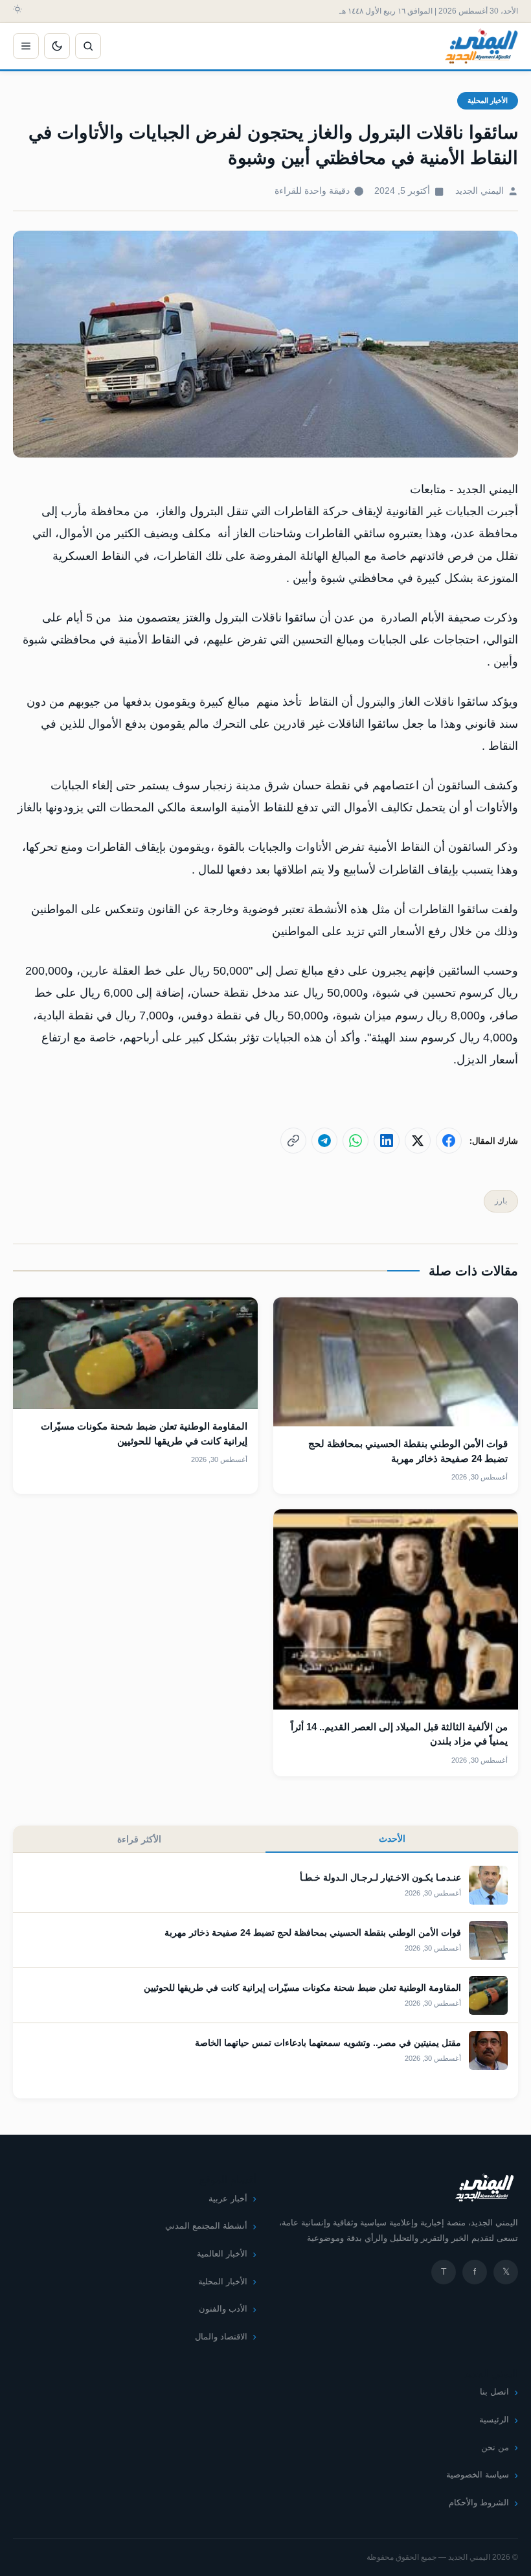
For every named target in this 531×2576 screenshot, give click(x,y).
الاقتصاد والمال (221, 2337)
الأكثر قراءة (139, 1839)
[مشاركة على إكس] (418, 1141)
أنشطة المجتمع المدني (206, 2226)
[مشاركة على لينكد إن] (387, 1141)
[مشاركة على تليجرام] (324, 1141)
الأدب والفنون (223, 2309)
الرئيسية (494, 2419)
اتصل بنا (494, 2392)
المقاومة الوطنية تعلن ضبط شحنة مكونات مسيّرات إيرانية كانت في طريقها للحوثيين (302, 1988)
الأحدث (392, 1839)
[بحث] (88, 46)
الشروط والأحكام (479, 2502)
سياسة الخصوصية (478, 2475)
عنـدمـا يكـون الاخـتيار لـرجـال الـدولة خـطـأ (380, 1877)
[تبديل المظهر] (57, 46)
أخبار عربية (228, 2199)
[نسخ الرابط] (293, 1141)
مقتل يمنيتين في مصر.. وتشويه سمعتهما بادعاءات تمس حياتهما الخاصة (328, 2043)
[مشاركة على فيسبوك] (449, 1141)
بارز (501, 1201)
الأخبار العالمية (222, 2254)
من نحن (495, 2447)
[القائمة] (26, 46)
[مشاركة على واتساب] (356, 1141)
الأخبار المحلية (488, 100)
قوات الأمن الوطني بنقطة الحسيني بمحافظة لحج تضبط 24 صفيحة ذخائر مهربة (313, 1932)
